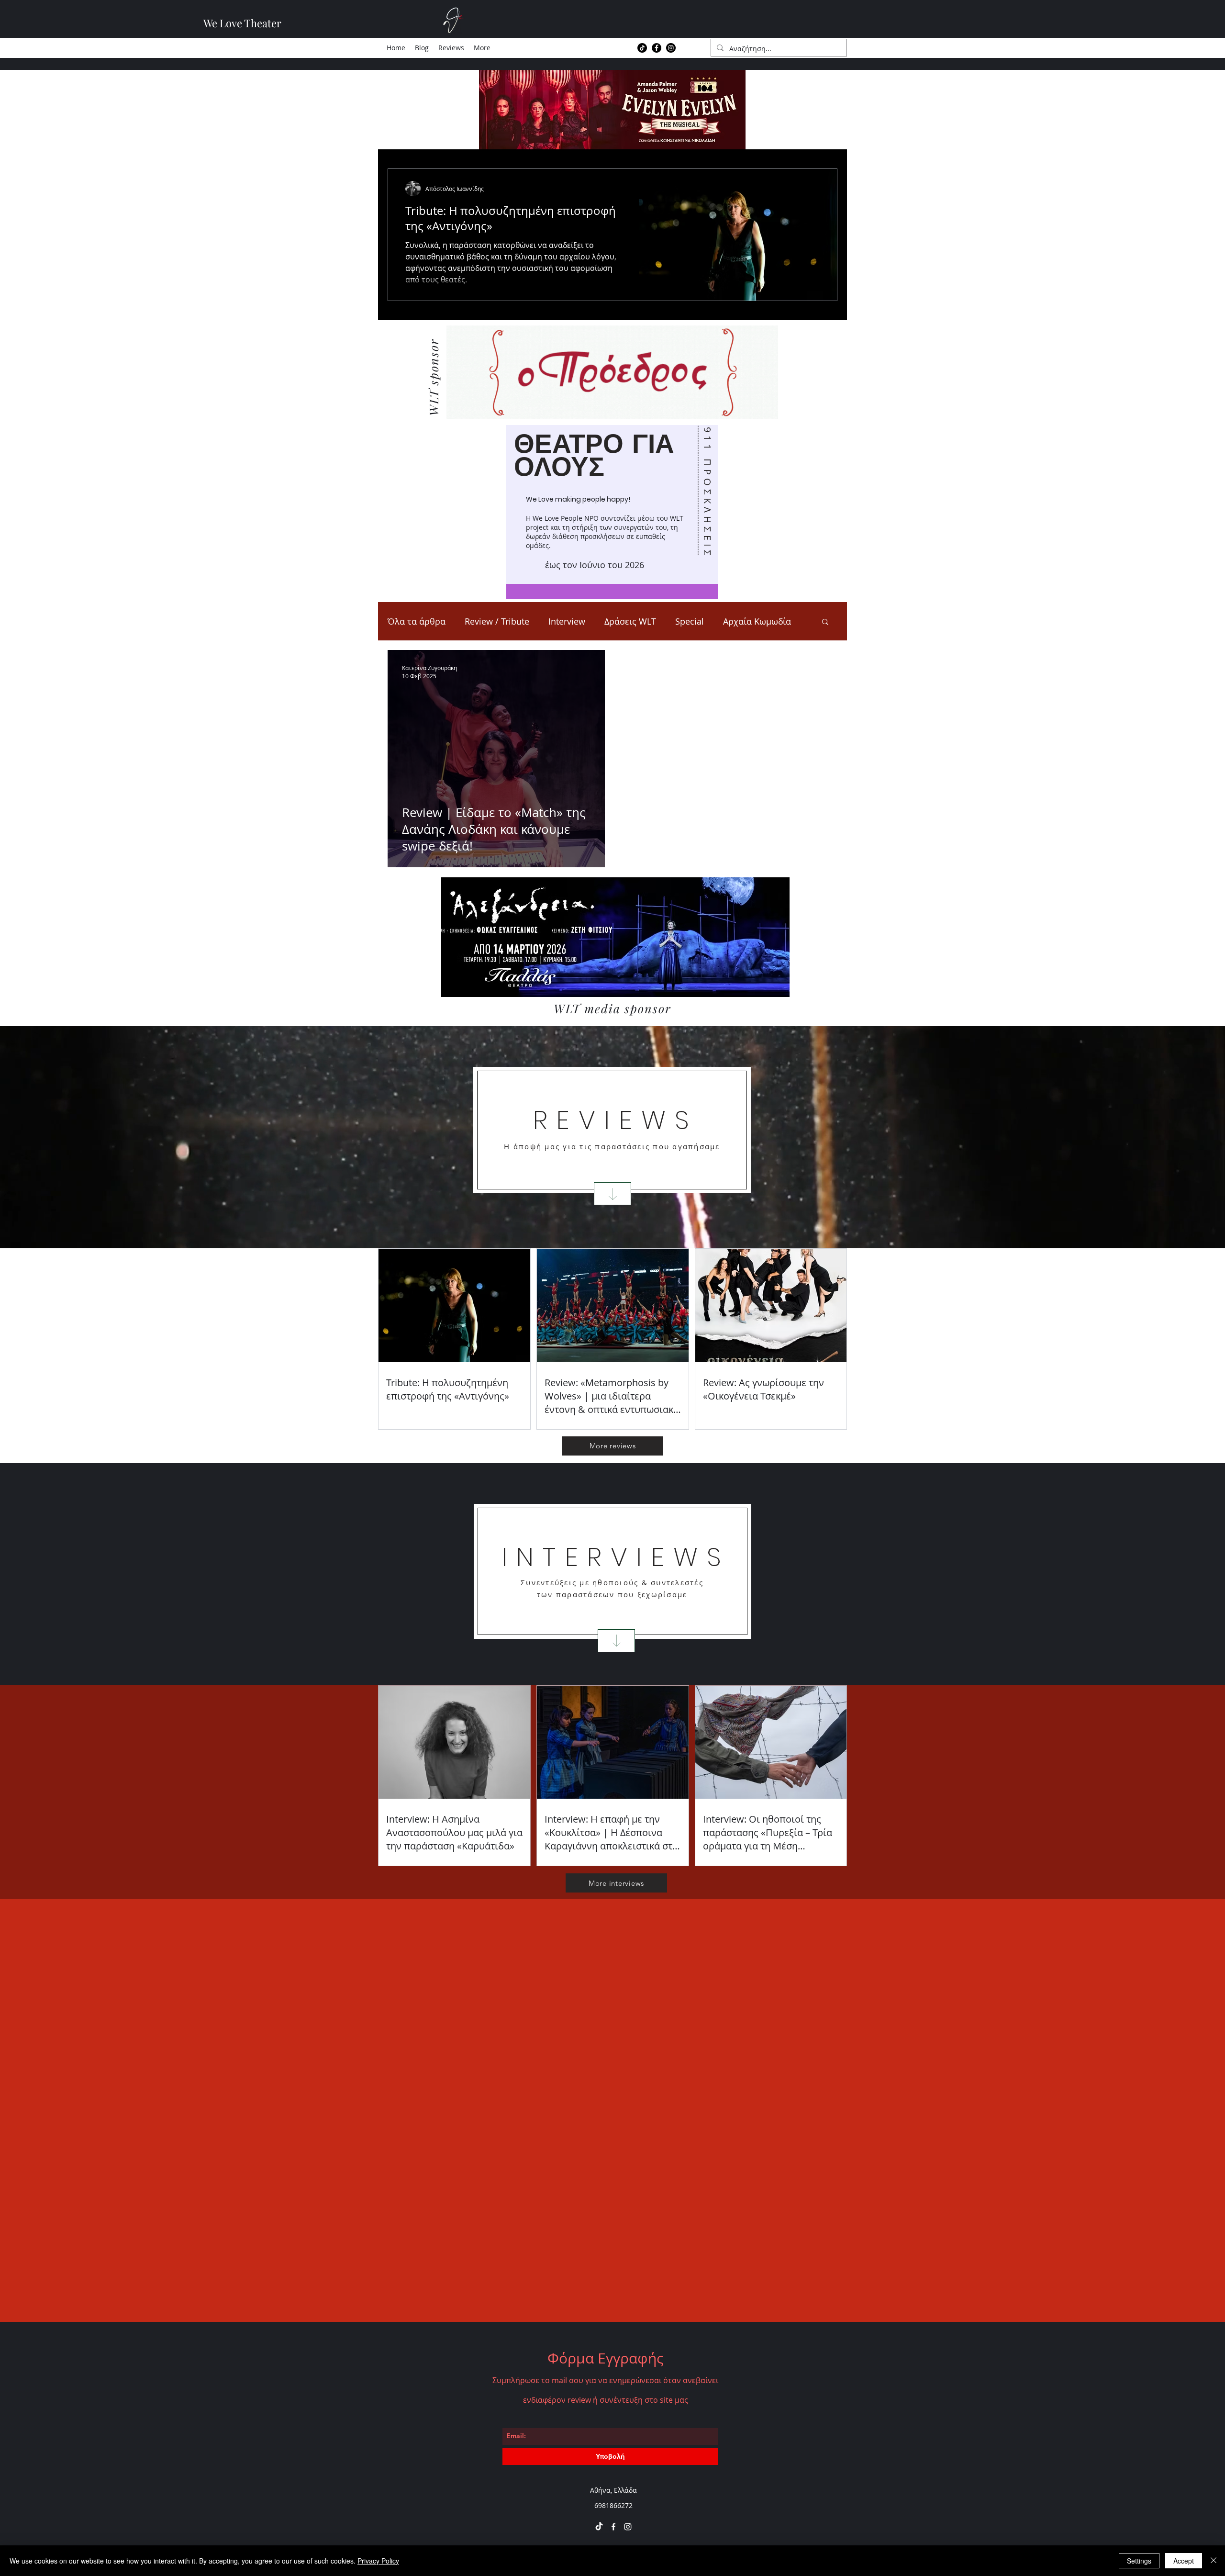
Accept (1184, 2561)
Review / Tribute (497, 621)
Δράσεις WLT (630, 621)
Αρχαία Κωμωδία (757, 621)
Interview (567, 621)
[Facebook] (657, 48)
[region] (612, 512)
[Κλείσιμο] (1214, 2561)
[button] (825, 622)
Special (690, 621)
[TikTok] (642, 48)
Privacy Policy (378, 2561)
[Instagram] (671, 48)
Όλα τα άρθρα (417, 621)
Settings (1139, 2561)
